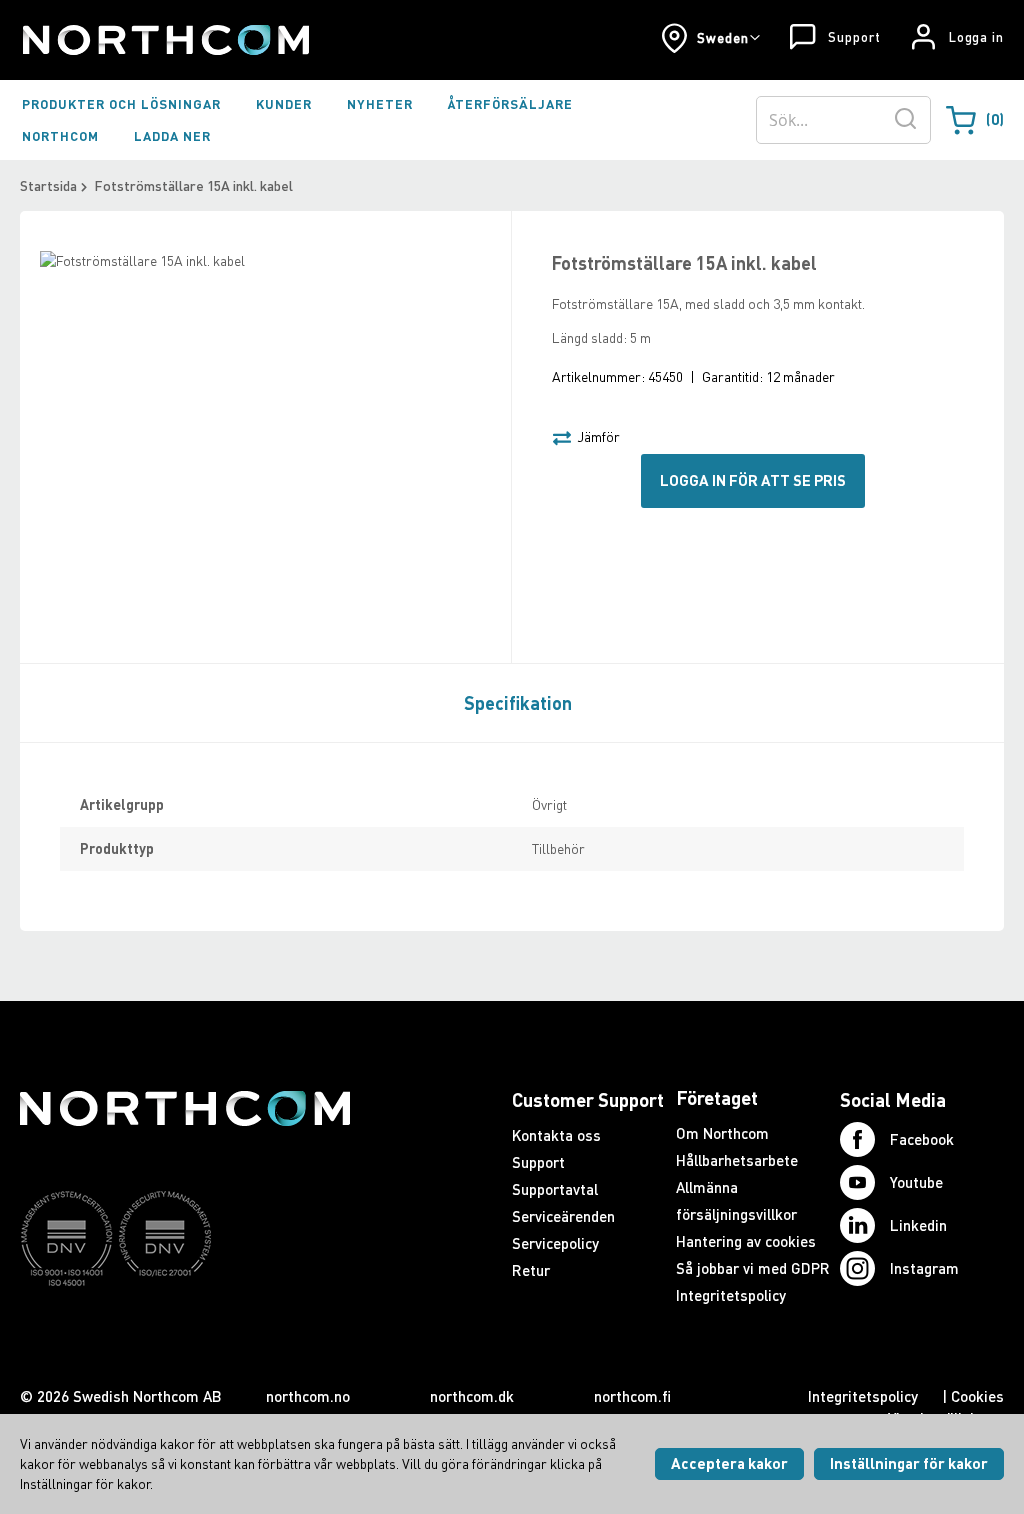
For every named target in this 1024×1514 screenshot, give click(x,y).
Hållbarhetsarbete (737, 1160)
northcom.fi (632, 1396)
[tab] (513, 702)
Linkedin (918, 1225)
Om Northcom (722, 1133)
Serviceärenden (563, 1216)
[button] (710, 38)
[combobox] (843, 120)
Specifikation (518, 703)
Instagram (924, 1268)
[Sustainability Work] (185, 1325)
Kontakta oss (556, 1135)
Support (854, 37)
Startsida (48, 185)
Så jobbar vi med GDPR (753, 1268)
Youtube (916, 1182)
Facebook (922, 1139)
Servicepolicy (555, 1243)
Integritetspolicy (731, 1295)
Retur (531, 1270)
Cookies (977, 1396)
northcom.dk (472, 1396)
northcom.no (308, 1396)
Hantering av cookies (746, 1241)
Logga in (976, 37)
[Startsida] (164, 40)
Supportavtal (555, 1189)
